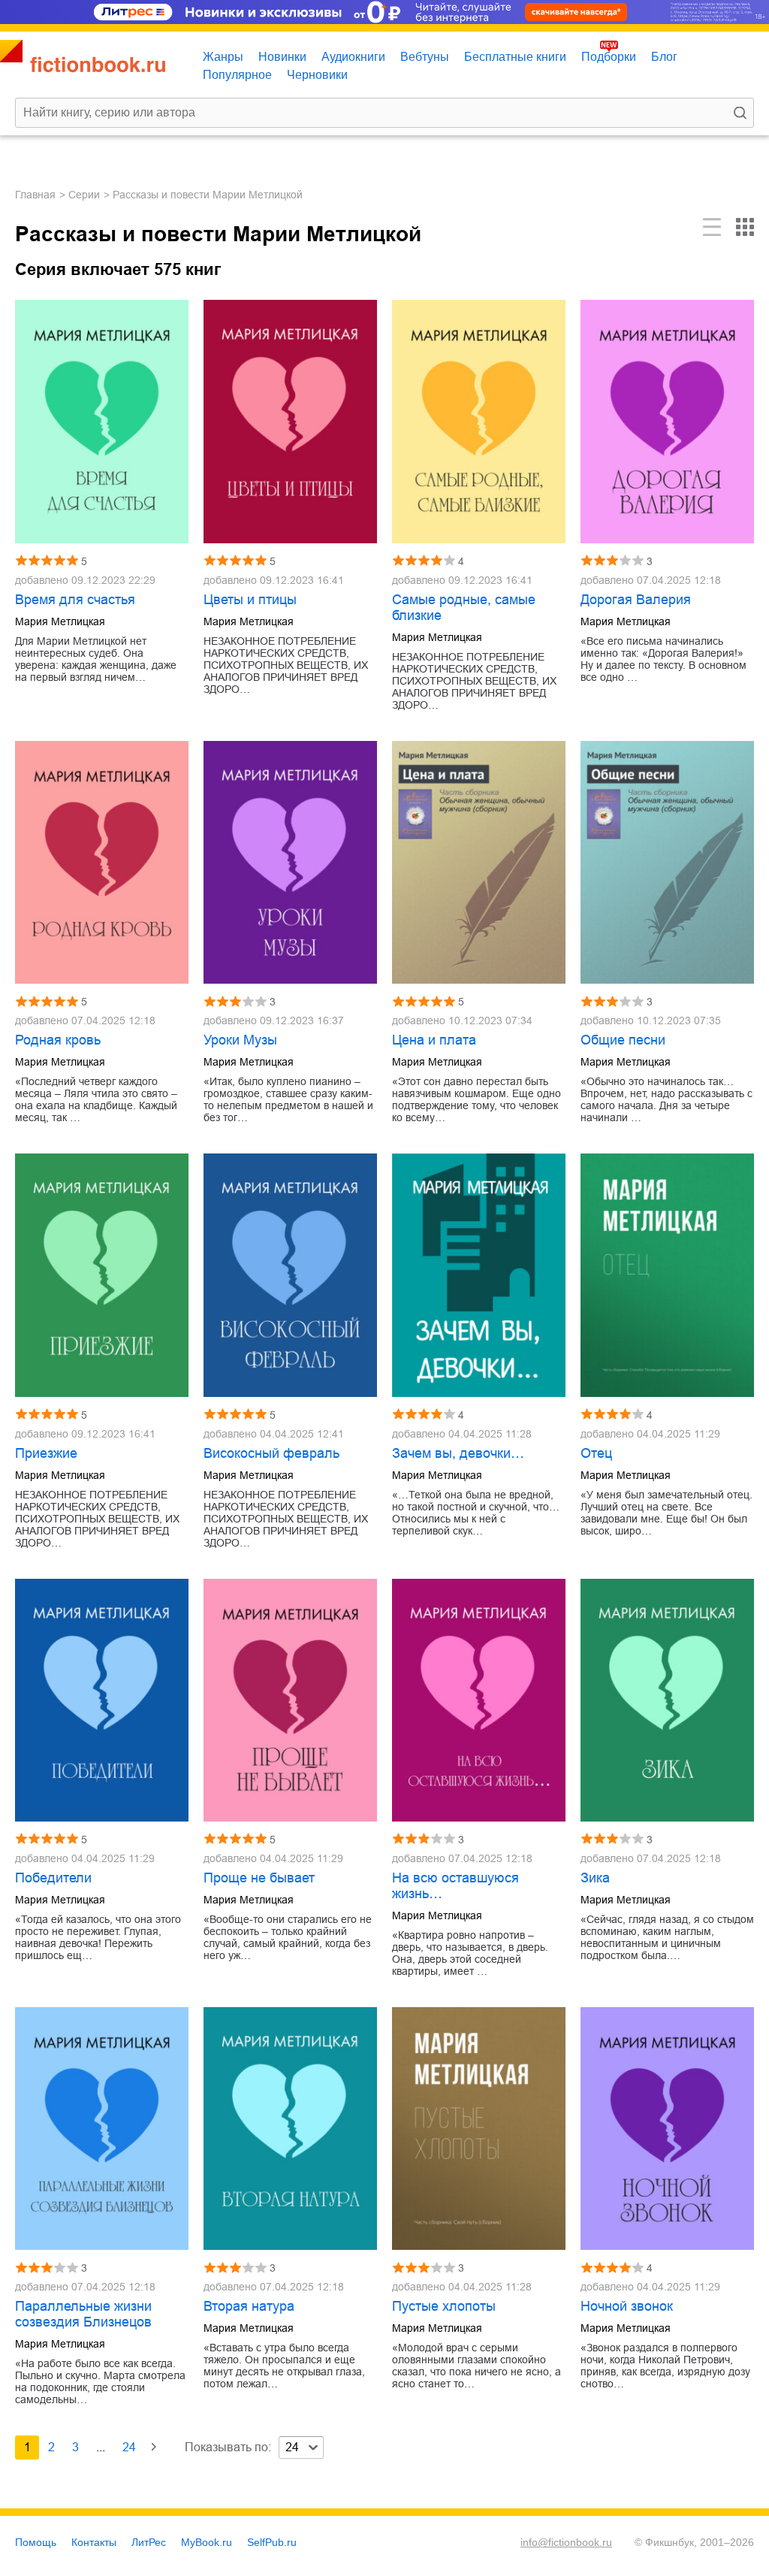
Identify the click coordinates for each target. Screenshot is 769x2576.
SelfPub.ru (272, 2542)
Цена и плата (434, 1040)
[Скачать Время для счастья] (102, 421)
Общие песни (623, 1040)
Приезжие (46, 1453)
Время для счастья (75, 600)
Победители (53, 1878)
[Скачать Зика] (667, 1700)
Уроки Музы (240, 1040)
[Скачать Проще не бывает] (290, 1700)
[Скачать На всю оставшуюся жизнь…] (479, 1700)
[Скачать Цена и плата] (479, 862)
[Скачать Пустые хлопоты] (479, 2129)
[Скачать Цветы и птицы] (290, 421)
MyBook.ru (207, 2542)
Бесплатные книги (515, 57)
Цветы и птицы (250, 600)
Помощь (36, 2542)
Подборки (609, 57)
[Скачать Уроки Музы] (290, 862)
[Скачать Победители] (102, 1700)
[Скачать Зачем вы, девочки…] (479, 1275)
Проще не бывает (259, 1878)
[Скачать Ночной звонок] (667, 2129)
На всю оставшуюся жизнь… (455, 1886)
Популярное (237, 75)
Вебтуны (425, 57)
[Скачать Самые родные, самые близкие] (479, 421)
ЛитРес (149, 2542)
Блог (664, 57)
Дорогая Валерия (636, 600)
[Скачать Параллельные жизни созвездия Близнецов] (102, 2129)
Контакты (94, 2542)
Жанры (223, 57)
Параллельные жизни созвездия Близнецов (83, 2314)
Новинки (282, 57)
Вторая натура (249, 2306)
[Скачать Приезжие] (102, 1275)
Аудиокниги (353, 57)
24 (129, 2447)
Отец (596, 1453)
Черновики (317, 75)
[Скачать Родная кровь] (102, 862)
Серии (84, 195)
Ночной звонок (627, 2306)
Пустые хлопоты (444, 2306)
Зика (595, 1878)
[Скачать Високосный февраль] (290, 1275)
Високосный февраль (271, 1453)
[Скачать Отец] (667, 1275)
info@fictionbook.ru (566, 2542)
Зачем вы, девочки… (458, 1453)
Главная (35, 195)
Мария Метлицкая (60, 621)
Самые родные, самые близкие (464, 608)
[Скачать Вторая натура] (290, 2129)
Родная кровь (58, 1040)
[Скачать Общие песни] (667, 862)
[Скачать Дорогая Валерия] (667, 421)
